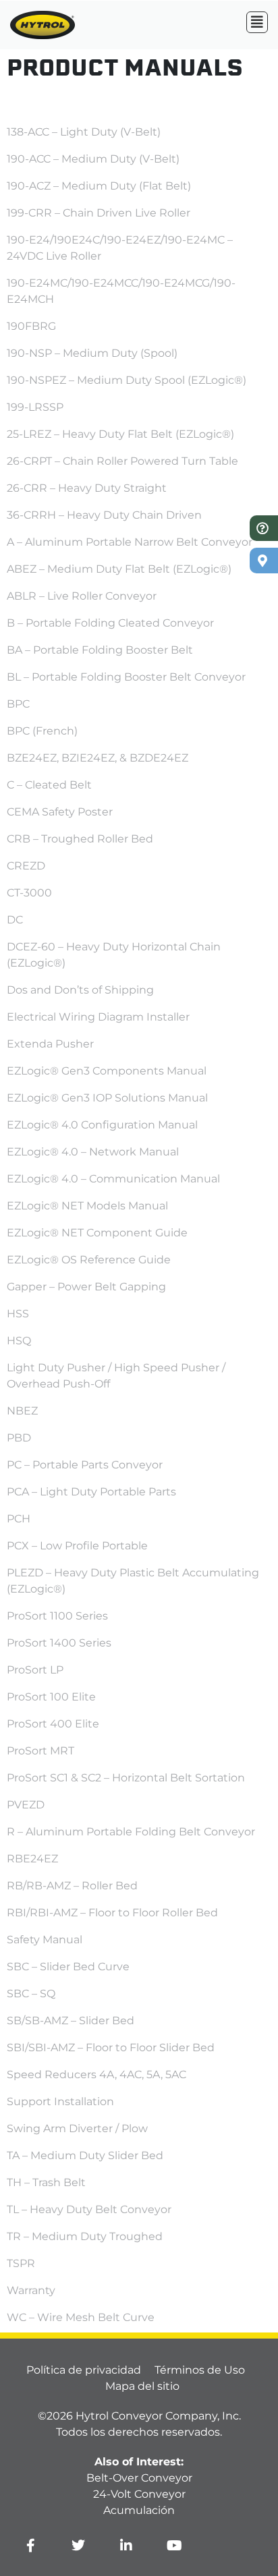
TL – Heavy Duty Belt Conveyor (89, 2209)
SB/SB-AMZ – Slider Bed (71, 2021)
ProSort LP (35, 1670)
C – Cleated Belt (49, 785)
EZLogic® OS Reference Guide (89, 1260)
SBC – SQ (31, 1994)
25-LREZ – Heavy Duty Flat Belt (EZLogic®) (120, 434)
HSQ (19, 1341)
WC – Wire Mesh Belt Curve (81, 2317)
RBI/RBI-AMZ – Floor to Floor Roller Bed (112, 1913)
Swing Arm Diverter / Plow (77, 2128)
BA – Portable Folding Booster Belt (100, 650)
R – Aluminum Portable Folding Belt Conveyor (131, 1832)
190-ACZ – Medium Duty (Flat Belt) (99, 186)
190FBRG (31, 326)
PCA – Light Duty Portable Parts (91, 1492)
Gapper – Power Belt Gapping (86, 1287)
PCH (19, 1519)
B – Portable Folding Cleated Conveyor (110, 623)
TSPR (21, 2263)
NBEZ (22, 1411)
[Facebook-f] (30, 2546)
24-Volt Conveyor (139, 2494)
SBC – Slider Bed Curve (68, 1967)
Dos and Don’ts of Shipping (80, 990)
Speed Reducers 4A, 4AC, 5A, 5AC (96, 2074)
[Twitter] (78, 2546)
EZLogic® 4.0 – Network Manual (93, 1152)
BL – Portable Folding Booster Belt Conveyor (126, 677)
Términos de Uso (200, 2370)
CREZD (26, 866)
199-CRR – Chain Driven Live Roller (99, 213)
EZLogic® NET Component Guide (97, 1233)
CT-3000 (29, 893)
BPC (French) (42, 731)
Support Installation (60, 2101)
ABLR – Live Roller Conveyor (82, 596)
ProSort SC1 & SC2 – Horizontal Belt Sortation (126, 1778)
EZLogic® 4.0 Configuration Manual (102, 1125)
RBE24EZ (32, 1859)
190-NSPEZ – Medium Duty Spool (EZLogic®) (127, 380)
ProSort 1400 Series (59, 1643)
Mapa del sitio (142, 2386)
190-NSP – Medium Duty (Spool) (92, 353)
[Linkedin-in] (126, 2546)
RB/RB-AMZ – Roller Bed (72, 1886)
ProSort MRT (40, 1751)
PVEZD (26, 1805)
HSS (18, 1314)
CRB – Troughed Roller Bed (80, 839)
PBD (19, 1438)
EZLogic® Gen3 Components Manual (107, 1071)
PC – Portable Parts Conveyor (85, 1465)
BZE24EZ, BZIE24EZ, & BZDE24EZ (98, 758)
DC (15, 920)
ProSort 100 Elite (51, 1697)
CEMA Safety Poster (60, 812)
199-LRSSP (35, 407)
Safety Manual (45, 1940)
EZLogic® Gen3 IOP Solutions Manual (107, 1098)
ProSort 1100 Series (57, 1616)
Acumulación (139, 2510)
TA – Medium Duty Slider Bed (85, 2155)
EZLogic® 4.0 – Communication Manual (113, 1179)
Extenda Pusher (50, 1044)
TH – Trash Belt (46, 2182)
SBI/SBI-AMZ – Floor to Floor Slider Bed (111, 2048)
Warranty (31, 2290)
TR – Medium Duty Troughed (85, 2236)
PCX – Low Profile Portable (77, 1546)
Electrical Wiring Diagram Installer (98, 1017)
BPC (18, 704)
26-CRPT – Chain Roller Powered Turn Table (122, 461)
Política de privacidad (84, 2370)
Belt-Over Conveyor (139, 2478)
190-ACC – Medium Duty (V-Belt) (93, 159)
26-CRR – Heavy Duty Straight (87, 488)
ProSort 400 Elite (53, 1724)
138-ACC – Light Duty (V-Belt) (84, 132)
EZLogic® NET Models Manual (87, 1206)
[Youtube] (174, 2546)
